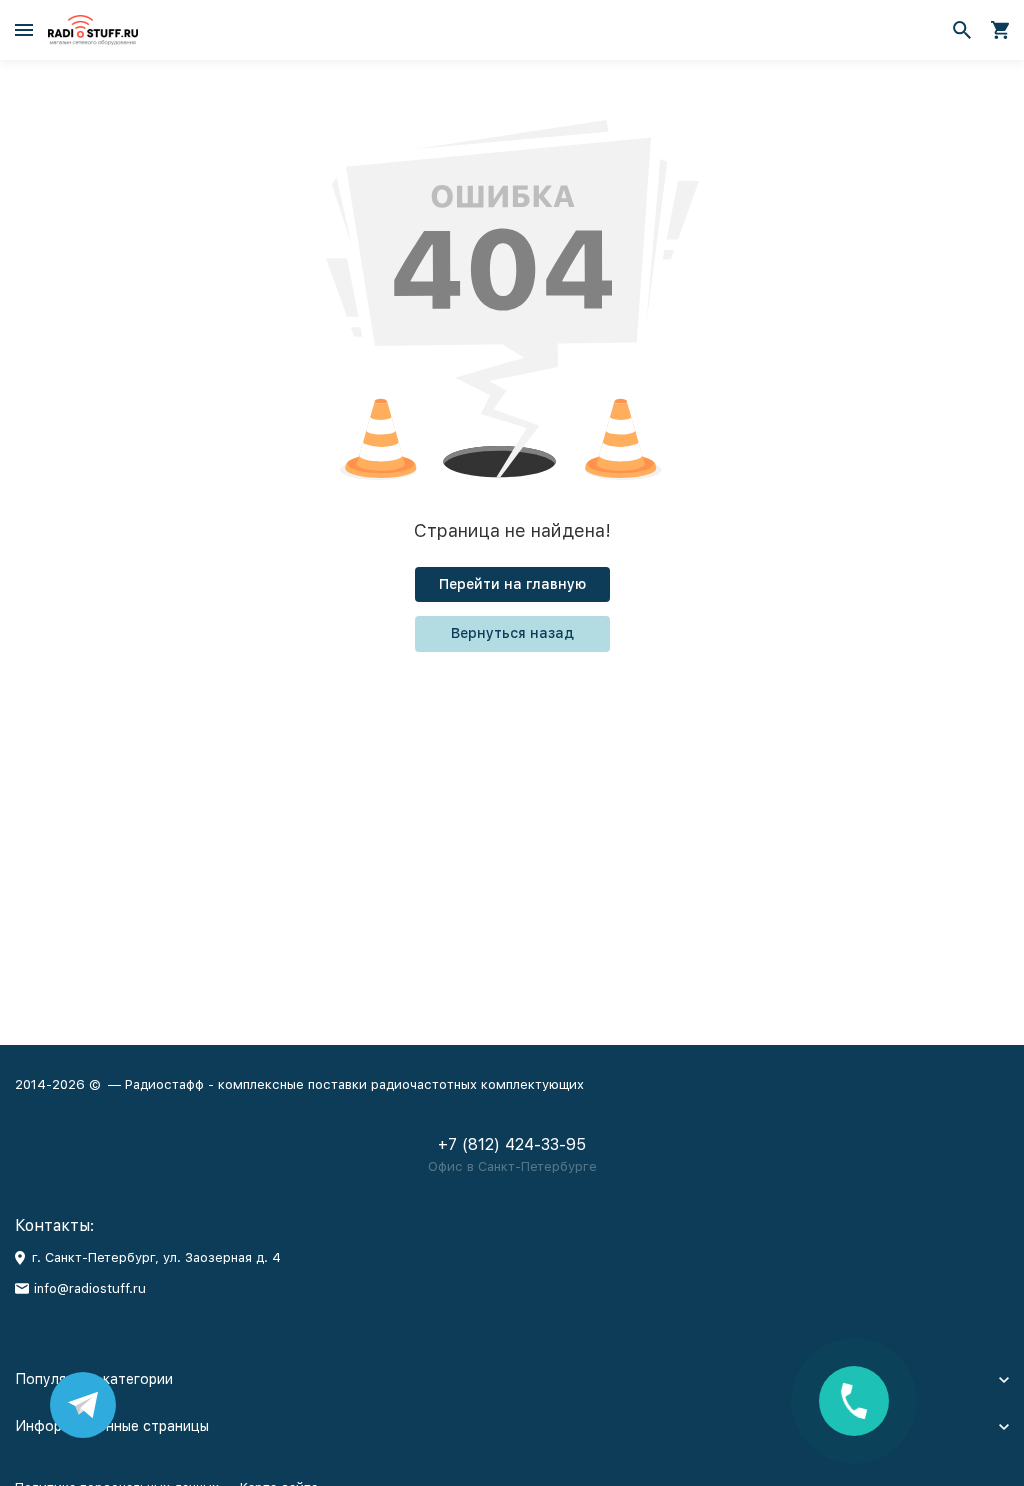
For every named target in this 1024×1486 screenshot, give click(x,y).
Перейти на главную (512, 584)
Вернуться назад (512, 633)
